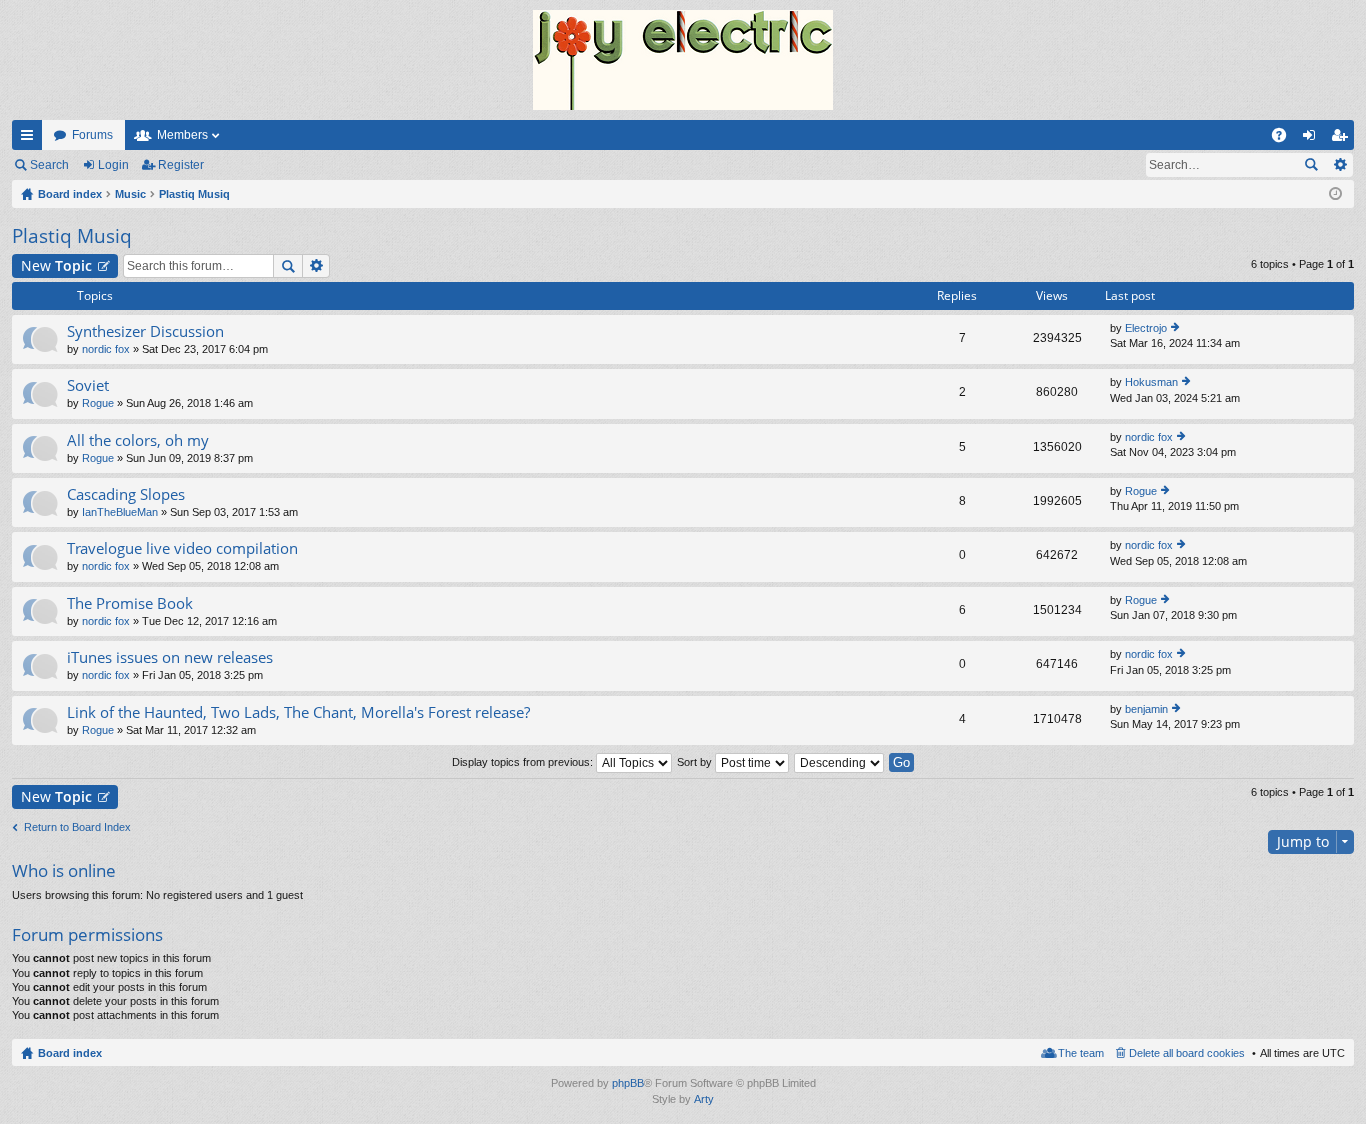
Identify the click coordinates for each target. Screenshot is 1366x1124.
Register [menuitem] (1343, 139)
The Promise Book (130, 603)
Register (181, 165)
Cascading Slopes (126, 494)
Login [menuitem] (1313, 139)
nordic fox (106, 349)
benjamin (1146, 709)
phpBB (628, 1083)
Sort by (696, 762)
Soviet (88, 385)
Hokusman (1151, 382)
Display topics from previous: (524, 762)
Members (182, 135)
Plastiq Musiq (72, 236)
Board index (70, 1053)
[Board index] (683, 60)
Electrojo (1146, 328)
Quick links (31, 139)
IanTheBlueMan (120, 512)
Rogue (98, 403)
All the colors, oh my (138, 440)
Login (113, 165)
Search (49, 165)
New (56, 265)
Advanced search (1339, 165)
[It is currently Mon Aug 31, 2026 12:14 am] (1335, 194)
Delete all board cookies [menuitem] (1187, 1053)
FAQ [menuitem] (1285, 139)
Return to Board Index (77, 827)
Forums (92, 135)
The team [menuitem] (1081, 1053)
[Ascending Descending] (840, 762)
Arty (704, 1099)
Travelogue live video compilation (182, 548)
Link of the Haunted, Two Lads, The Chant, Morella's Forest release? (298, 712)
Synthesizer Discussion (145, 331)
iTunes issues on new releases (170, 657)
